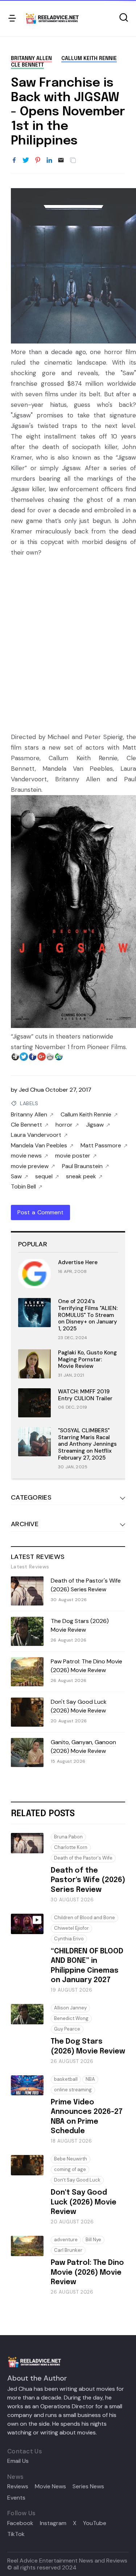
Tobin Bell (23, 1187)
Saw (16, 1176)
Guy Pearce (67, 2029)
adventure (66, 2240)
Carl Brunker (68, 2250)
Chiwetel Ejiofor (71, 1928)
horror (64, 1125)
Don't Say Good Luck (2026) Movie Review (79, 1706)
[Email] (61, 160)
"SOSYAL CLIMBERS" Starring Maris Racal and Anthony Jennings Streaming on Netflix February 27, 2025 (87, 1444)
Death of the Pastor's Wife (83, 1858)
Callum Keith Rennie (89, 59)
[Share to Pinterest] (38, 160)
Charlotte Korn (71, 1847)
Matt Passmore (101, 1146)
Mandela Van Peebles (39, 1146)
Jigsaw (95, 1125)
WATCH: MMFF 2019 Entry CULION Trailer (85, 1395)
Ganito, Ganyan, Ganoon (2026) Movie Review (83, 1747)
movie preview (30, 1166)
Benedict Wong (71, 2018)
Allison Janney (70, 2008)
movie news (26, 1156)
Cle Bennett (27, 65)
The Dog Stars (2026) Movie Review (80, 1625)
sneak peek (81, 1176)
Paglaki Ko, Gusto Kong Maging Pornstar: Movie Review (87, 1360)
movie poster (73, 1156)
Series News (88, 2486)
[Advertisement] (68, 640)
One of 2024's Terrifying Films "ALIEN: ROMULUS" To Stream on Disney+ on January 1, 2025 (88, 1315)
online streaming (73, 2090)
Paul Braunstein (82, 1166)
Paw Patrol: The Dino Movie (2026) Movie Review (86, 1666)
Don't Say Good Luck (77, 2180)
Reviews (18, 2486)
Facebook (20, 2523)
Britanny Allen (31, 59)
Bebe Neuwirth (71, 2159)
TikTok (16, 2534)
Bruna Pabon (68, 1837)
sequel (44, 1176)
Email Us (18, 2461)
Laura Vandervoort (36, 1135)
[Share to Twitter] (26, 160)
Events (16, 2498)
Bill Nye (93, 2240)
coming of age (70, 2169)
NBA (90, 2079)
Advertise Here (78, 1262)
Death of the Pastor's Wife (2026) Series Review (86, 1585)
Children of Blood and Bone (85, 1918)
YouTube (95, 2523)
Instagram (53, 2523)
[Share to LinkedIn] (49, 160)
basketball (66, 2079)
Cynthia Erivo (69, 1939)
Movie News (50, 2486)
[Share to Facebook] (14, 160)
